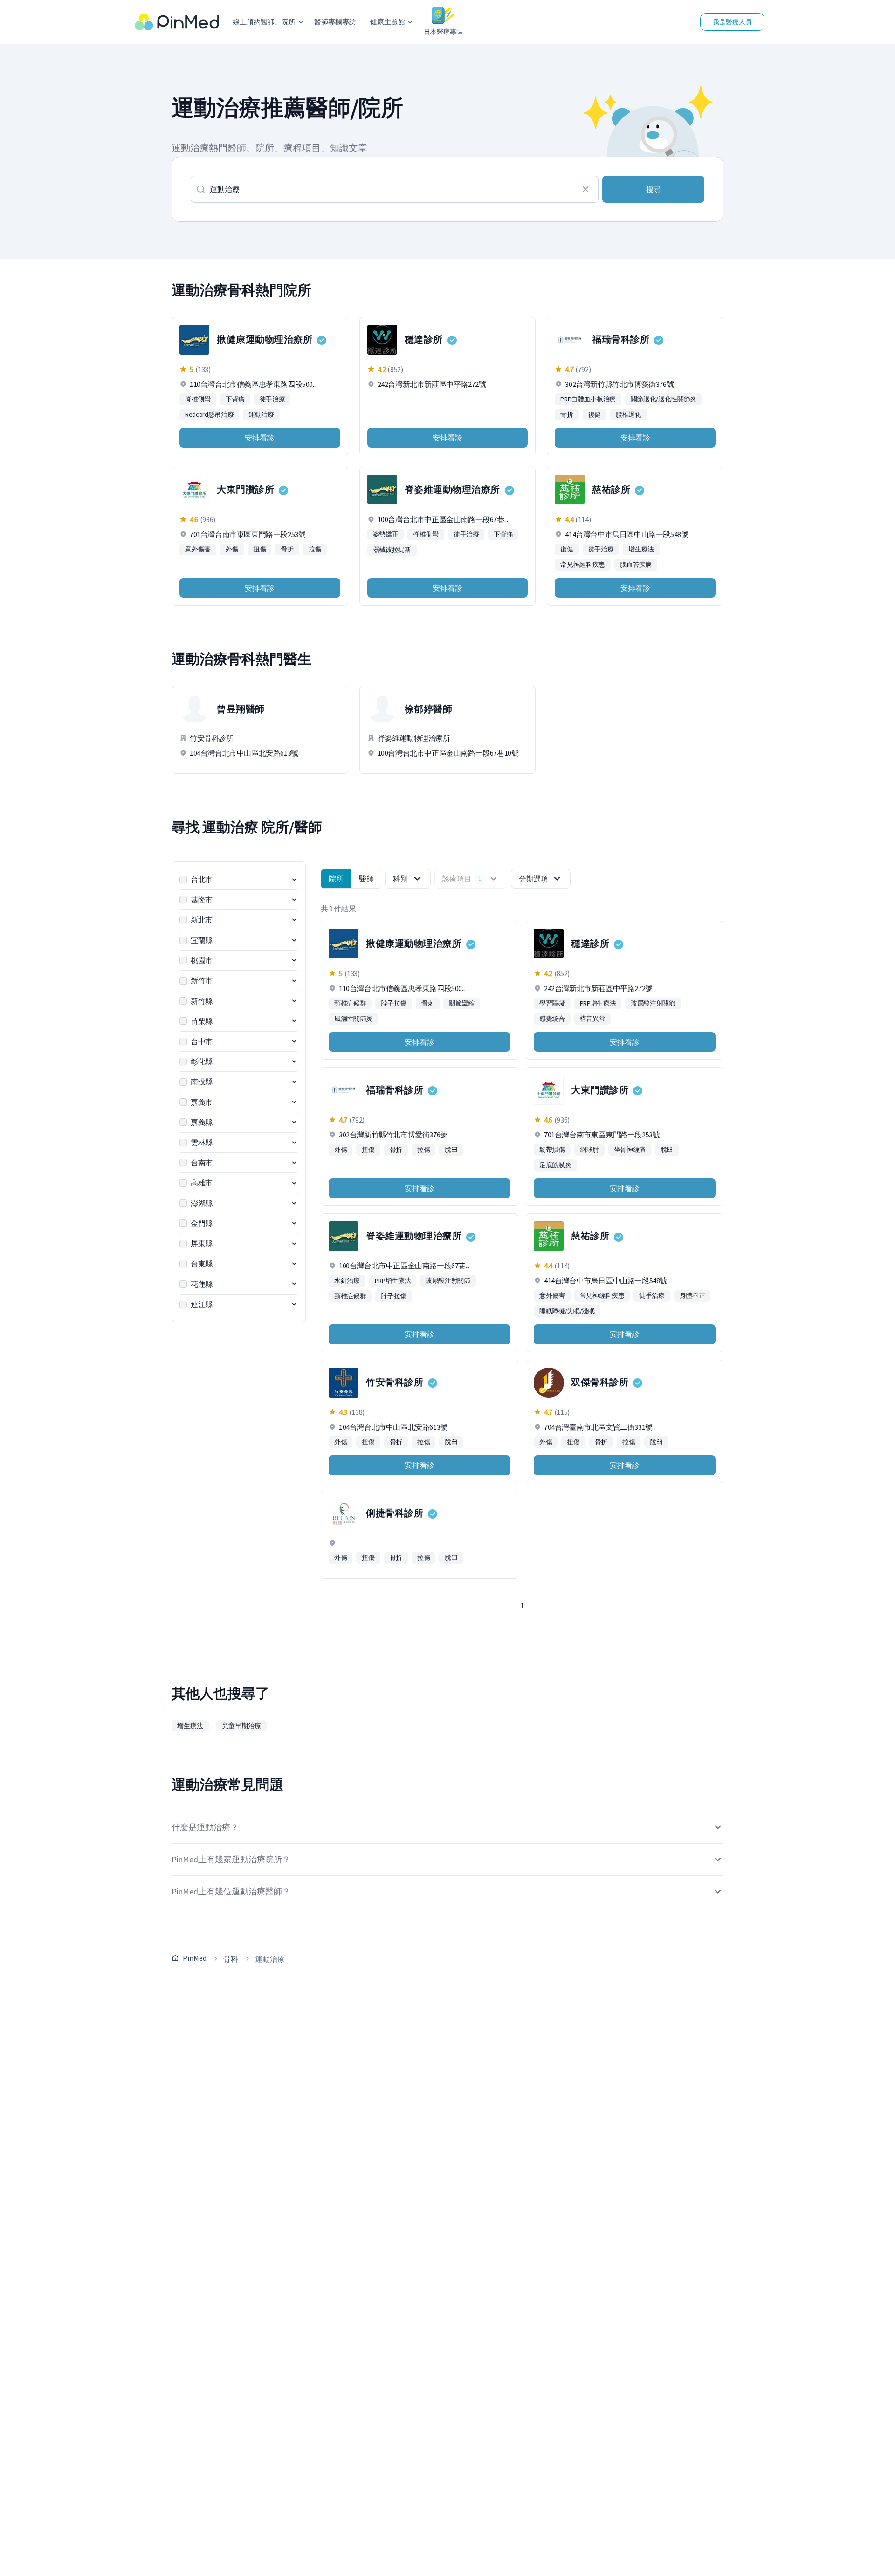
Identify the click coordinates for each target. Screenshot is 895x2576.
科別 (400, 879)
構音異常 (593, 1019)
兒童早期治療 (241, 1726)
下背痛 (235, 399)
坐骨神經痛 (630, 1150)
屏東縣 (202, 1243)
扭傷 (259, 549)
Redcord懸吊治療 (209, 414)
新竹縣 (202, 1001)
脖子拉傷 (394, 1003)
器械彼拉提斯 (392, 550)
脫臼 (451, 1150)
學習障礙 (552, 1003)
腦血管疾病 (636, 565)
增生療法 (641, 549)
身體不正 (692, 1295)
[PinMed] (177, 22)
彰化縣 (202, 1061)
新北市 (202, 920)
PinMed (195, 1958)
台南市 (202, 1163)
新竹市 (202, 980)
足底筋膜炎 (555, 1165)
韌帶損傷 (552, 1150)
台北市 (202, 879)
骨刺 (428, 1003)
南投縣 (202, 1081)
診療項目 (462, 879)
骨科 (231, 1959)
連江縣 (202, 1304)
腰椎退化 (629, 414)
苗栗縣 (202, 1021)
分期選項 (533, 879)
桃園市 (202, 960)
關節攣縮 (462, 1003)
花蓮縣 (202, 1284)
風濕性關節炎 (353, 1019)
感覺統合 (552, 1019)
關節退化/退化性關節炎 (664, 399)
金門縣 (202, 1223)
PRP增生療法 (598, 1003)
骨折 (567, 414)
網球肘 (589, 1150)
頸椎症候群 (350, 1003)
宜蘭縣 (202, 940)
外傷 (232, 549)
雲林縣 (202, 1143)
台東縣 (202, 1264)
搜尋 (654, 189)
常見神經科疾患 (583, 565)
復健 (595, 414)
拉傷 (315, 549)
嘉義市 (202, 1102)
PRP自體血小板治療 (588, 399)
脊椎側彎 (198, 399)
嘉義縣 (202, 1122)
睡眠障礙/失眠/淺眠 (567, 1311)
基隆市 (202, 900)
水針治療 (347, 1281)
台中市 (202, 1041)
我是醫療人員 (732, 22)
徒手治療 (272, 399)
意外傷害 (198, 549)
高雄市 (202, 1183)
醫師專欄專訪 (335, 22)
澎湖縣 (202, 1203)
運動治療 (261, 414)
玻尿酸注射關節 (653, 1003)
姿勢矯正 (386, 534)
